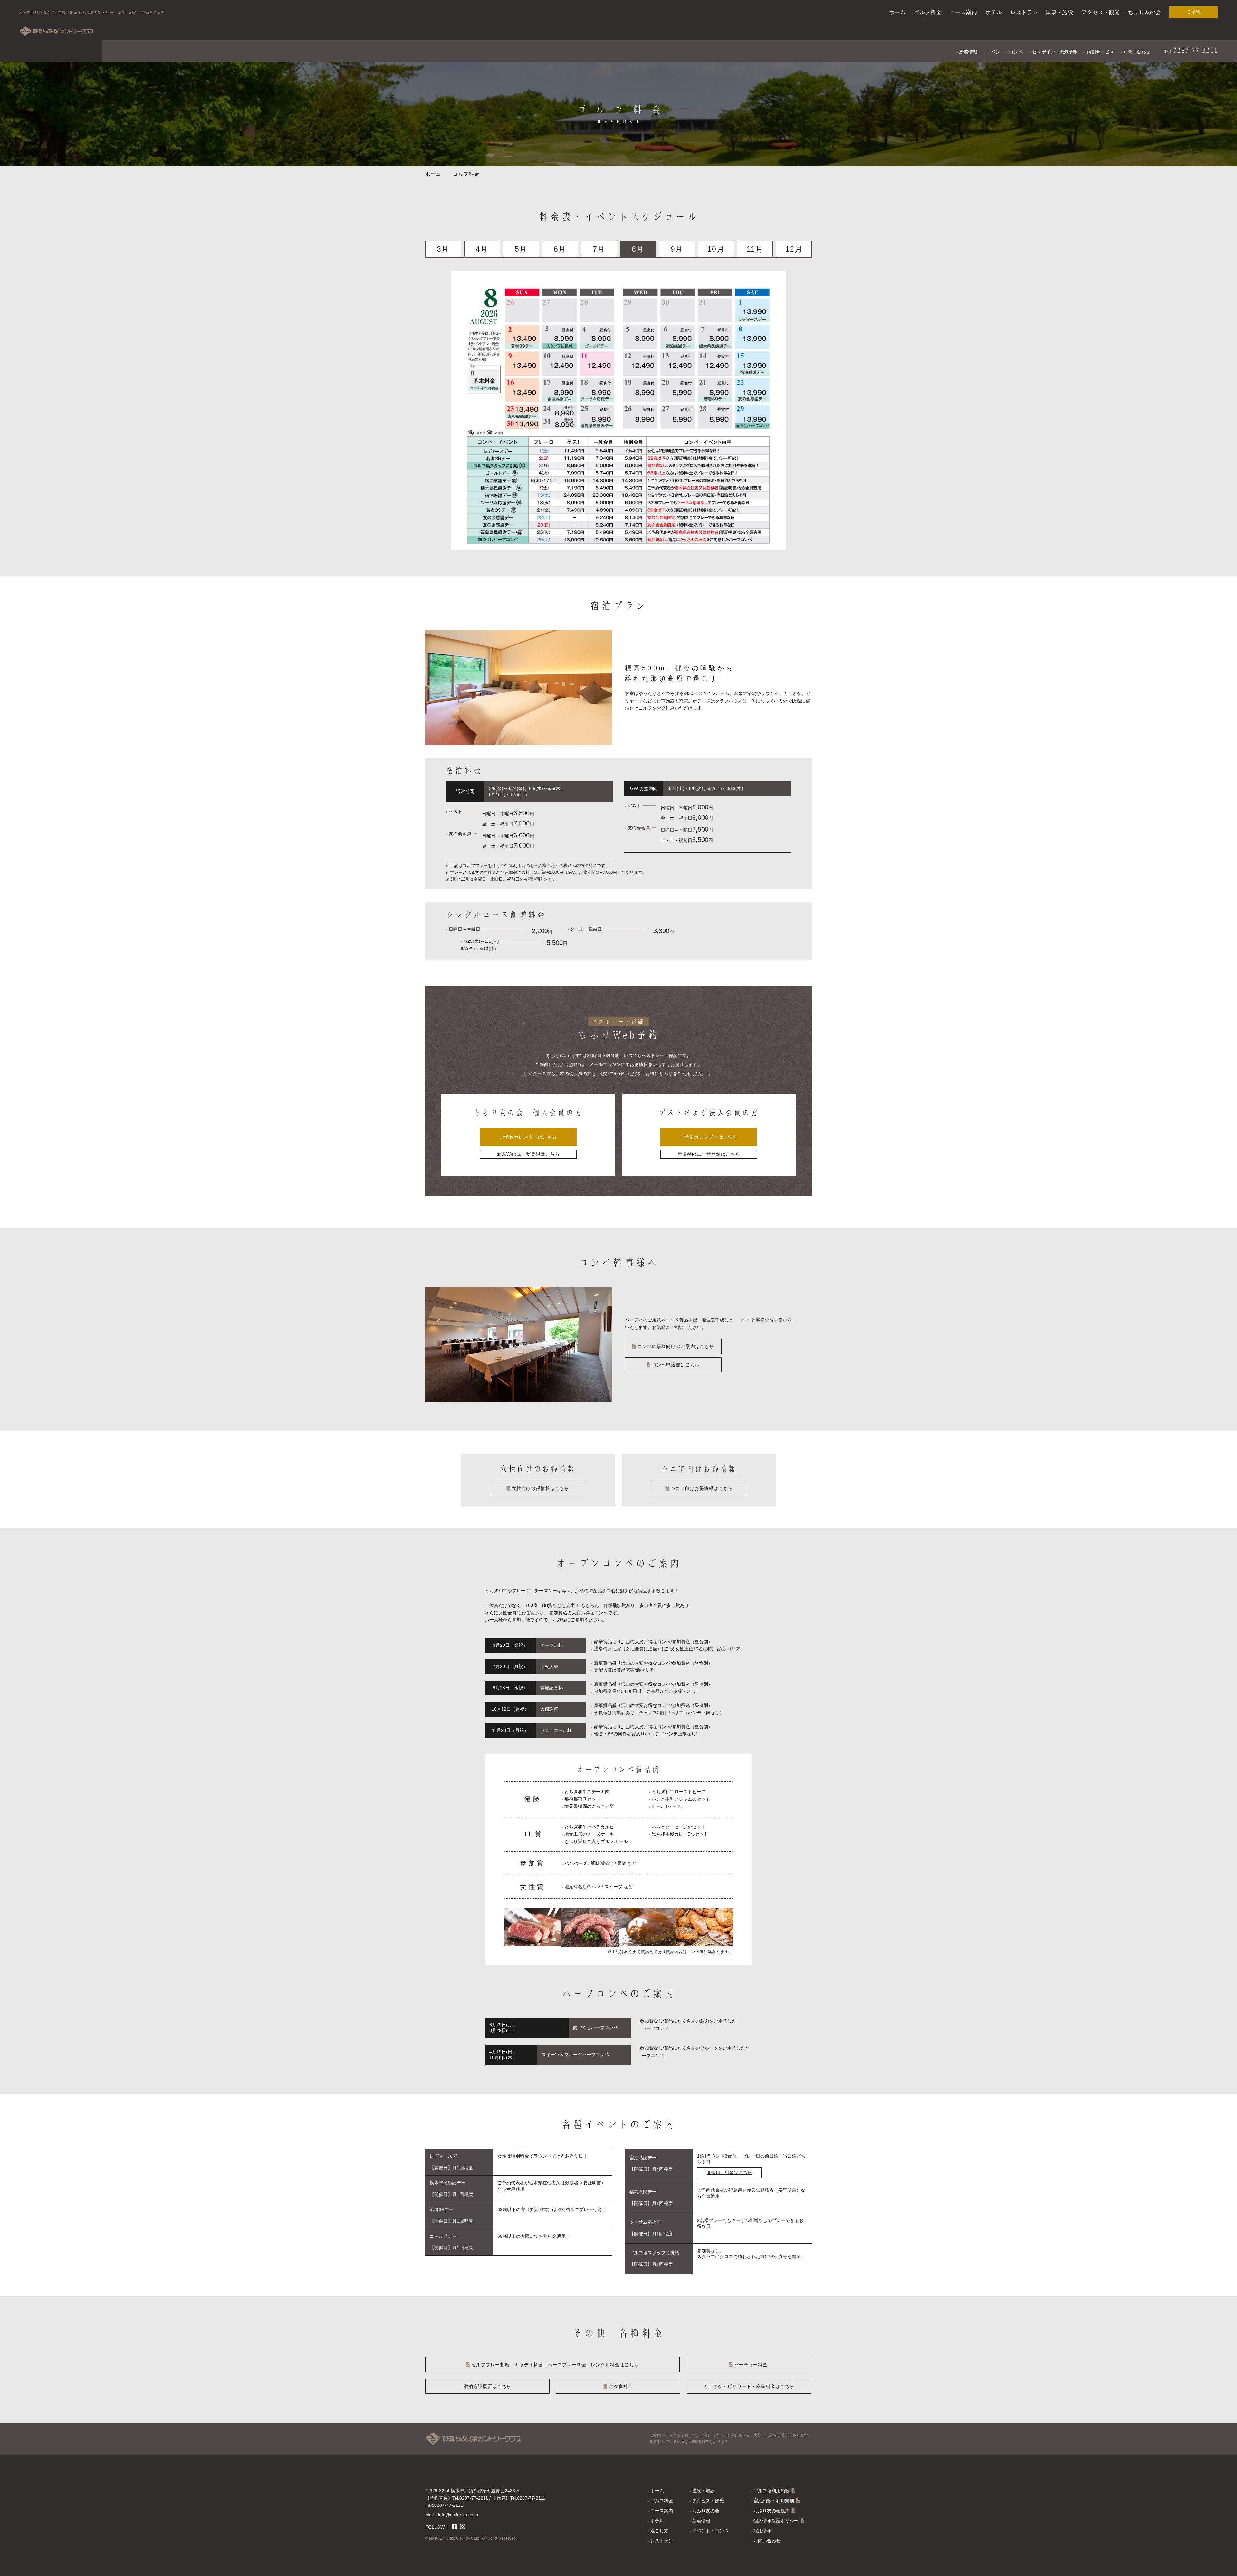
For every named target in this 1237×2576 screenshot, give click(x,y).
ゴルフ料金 (928, 12)
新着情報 (968, 52)
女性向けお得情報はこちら (541, 1488)
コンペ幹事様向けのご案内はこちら (676, 1346)
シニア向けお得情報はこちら (702, 1488)
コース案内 (963, 12)
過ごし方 (659, 2531)
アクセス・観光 (1101, 12)
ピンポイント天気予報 (1055, 52)
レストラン (1024, 12)
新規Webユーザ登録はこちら (528, 1154)
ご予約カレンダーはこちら (528, 1137)
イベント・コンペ (1005, 52)
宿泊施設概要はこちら (487, 2386)
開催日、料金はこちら (729, 2172)
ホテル (994, 12)
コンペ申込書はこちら (676, 1365)
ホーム (897, 12)
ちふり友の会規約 (772, 2511)
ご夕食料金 (621, 2386)
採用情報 (762, 2531)
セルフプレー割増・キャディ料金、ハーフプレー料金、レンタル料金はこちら (555, 2365)
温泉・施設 (1059, 12)
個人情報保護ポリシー (776, 2521)
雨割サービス (1100, 52)
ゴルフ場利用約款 (772, 2491)
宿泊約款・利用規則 (774, 2501)
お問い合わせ (1137, 52)
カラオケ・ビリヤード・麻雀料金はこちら (749, 2386)
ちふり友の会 (1145, 12)
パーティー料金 (751, 2365)
